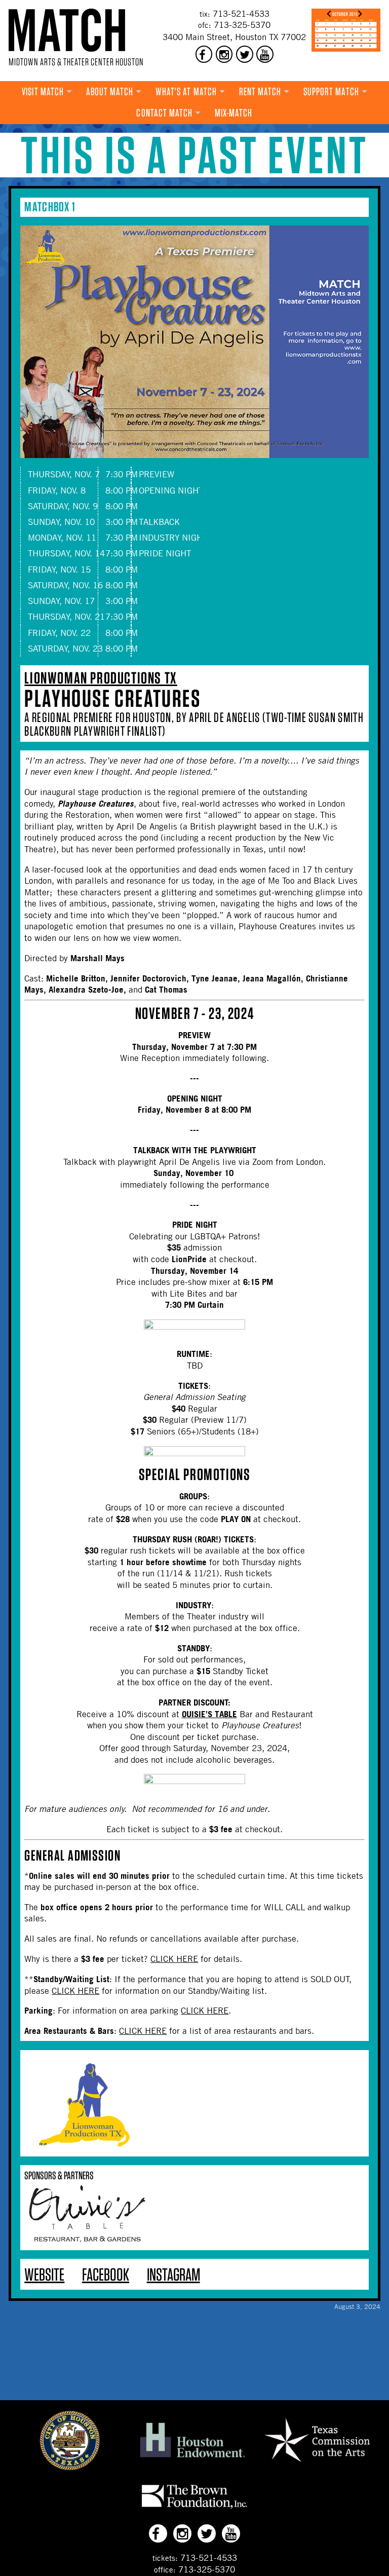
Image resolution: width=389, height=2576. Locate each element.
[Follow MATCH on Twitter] (245, 54)
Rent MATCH (260, 91)
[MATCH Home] (67, 30)
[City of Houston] (70, 2468)
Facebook (106, 2274)
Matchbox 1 (50, 206)
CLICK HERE (174, 1959)
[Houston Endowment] (192, 2458)
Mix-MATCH (234, 113)
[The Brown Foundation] (194, 2509)
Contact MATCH (164, 113)
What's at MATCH (186, 91)
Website (44, 2274)
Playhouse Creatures (112, 698)
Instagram (173, 2274)
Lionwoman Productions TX (101, 678)
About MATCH (110, 91)
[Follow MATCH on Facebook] (204, 54)
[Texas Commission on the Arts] (317, 2464)
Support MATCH (331, 91)
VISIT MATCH (43, 91)
